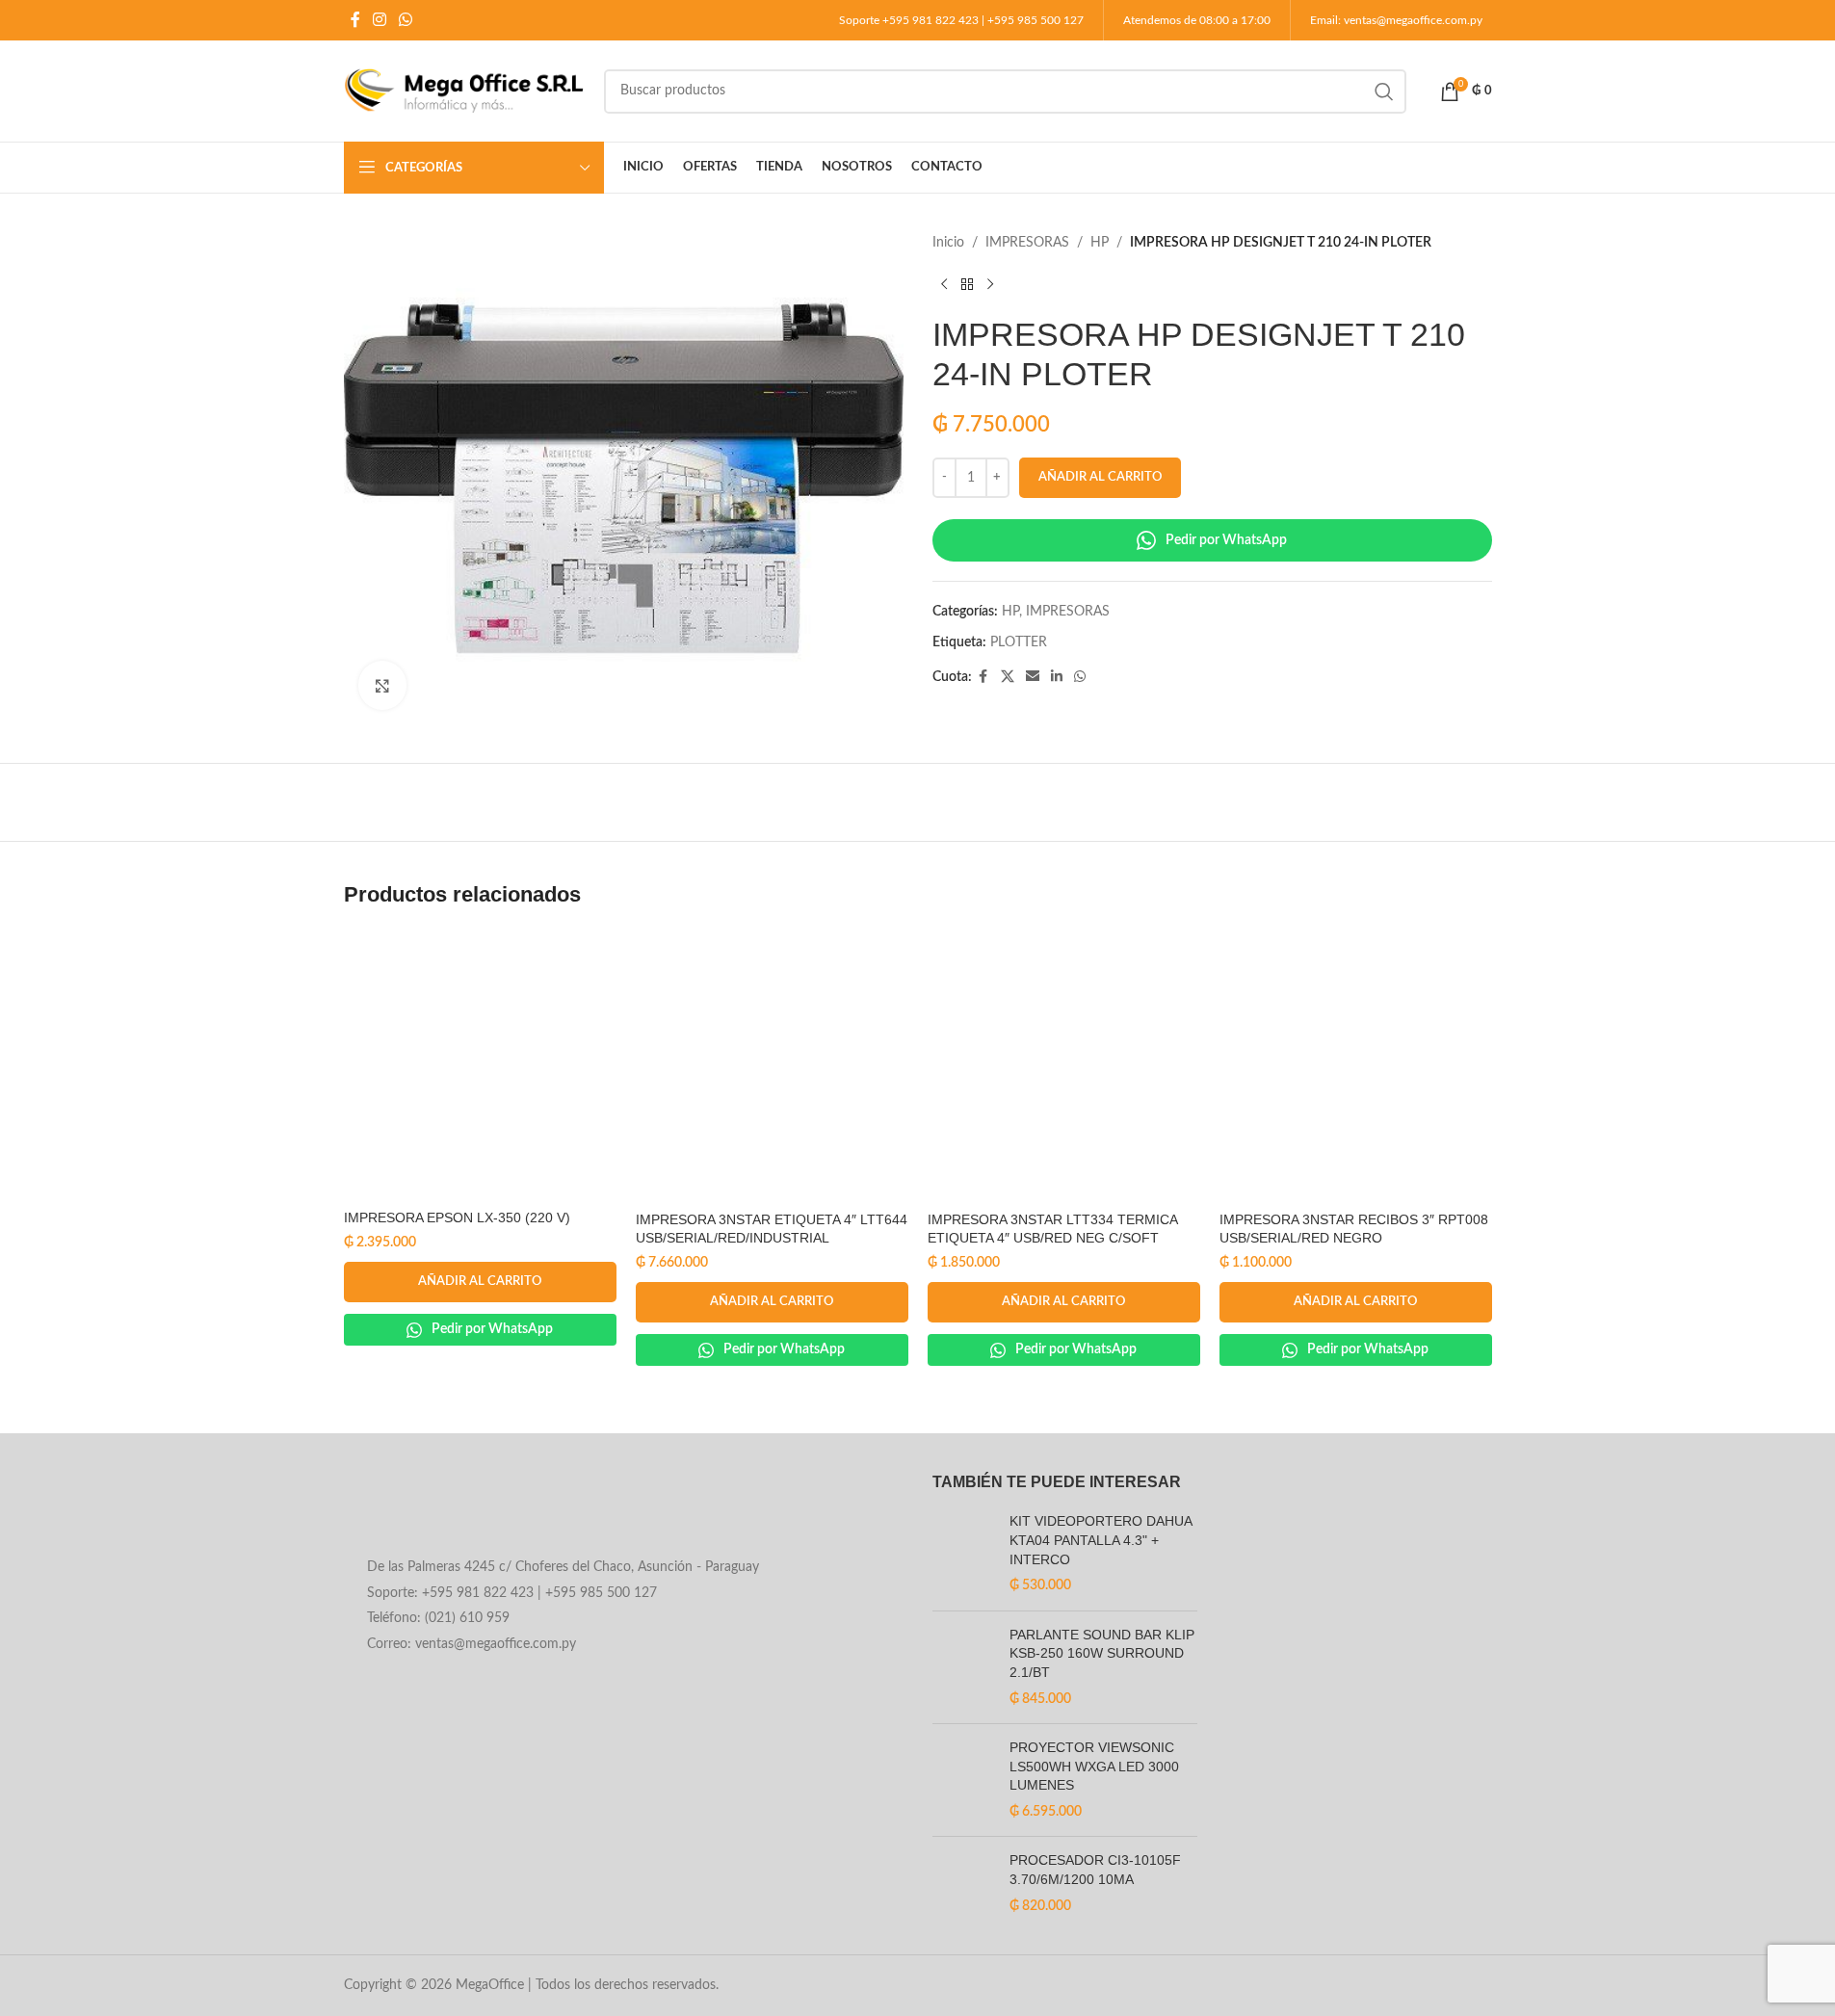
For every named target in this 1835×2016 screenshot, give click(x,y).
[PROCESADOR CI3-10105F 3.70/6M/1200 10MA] (964, 1884)
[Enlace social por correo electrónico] (1033, 677)
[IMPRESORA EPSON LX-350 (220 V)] (480, 1065)
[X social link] (1008, 677)
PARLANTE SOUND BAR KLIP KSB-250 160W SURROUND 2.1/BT (1102, 1653)
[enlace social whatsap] (406, 20)
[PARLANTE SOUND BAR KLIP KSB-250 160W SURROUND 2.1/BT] (964, 1667)
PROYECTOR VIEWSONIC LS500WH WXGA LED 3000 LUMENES (1094, 1766)
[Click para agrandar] (382, 685)
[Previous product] (944, 284)
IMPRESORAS (1027, 243)
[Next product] (990, 284)
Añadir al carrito (1100, 477)
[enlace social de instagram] (380, 20)
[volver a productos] (967, 284)
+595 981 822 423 (931, 20)
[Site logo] (464, 91)
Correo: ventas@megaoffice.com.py (472, 1644)
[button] (480, 1282)
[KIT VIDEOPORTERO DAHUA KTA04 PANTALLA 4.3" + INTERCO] (964, 1554)
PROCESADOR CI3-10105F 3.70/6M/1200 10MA (1095, 1870)
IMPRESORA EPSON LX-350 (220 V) (457, 1217)
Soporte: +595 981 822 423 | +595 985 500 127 (512, 1593)
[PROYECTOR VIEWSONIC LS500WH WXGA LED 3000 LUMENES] (964, 1780)
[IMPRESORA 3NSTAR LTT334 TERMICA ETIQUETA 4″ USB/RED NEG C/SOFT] (1064, 1066)
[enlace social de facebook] (355, 20)
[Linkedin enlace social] (1057, 677)
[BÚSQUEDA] (1384, 92)
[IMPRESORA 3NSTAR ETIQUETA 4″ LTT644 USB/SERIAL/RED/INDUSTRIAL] (772, 1066)
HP (1100, 243)
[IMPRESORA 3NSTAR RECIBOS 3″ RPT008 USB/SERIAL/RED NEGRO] (1356, 1066)
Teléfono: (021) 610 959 (438, 1618)
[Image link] (499, 1510)
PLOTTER (1019, 642)
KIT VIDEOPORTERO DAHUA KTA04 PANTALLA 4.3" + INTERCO (1101, 1540)
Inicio (948, 243)
